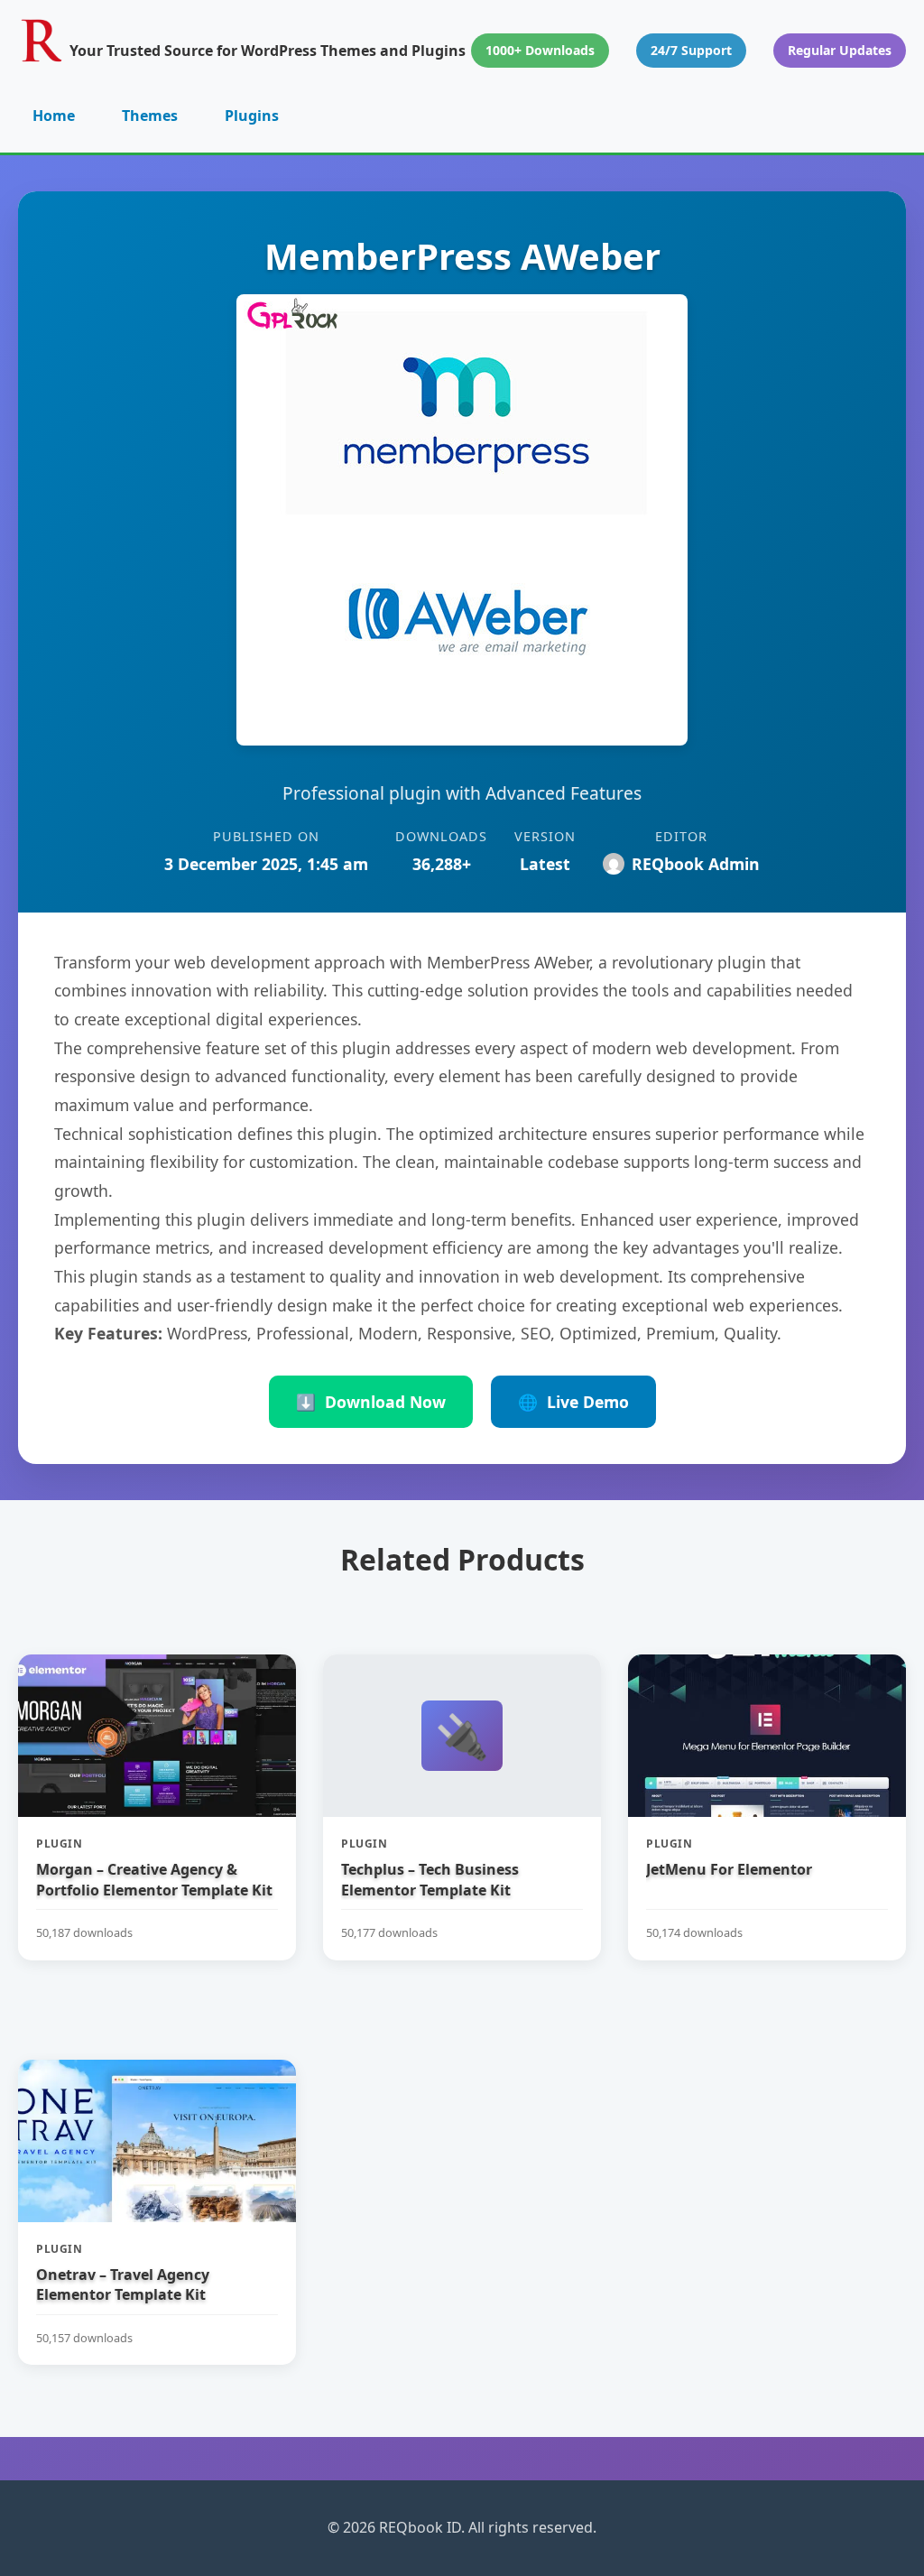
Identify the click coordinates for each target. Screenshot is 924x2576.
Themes (150, 116)
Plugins (252, 116)
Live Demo (573, 1402)
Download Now (371, 1402)
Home (54, 116)
